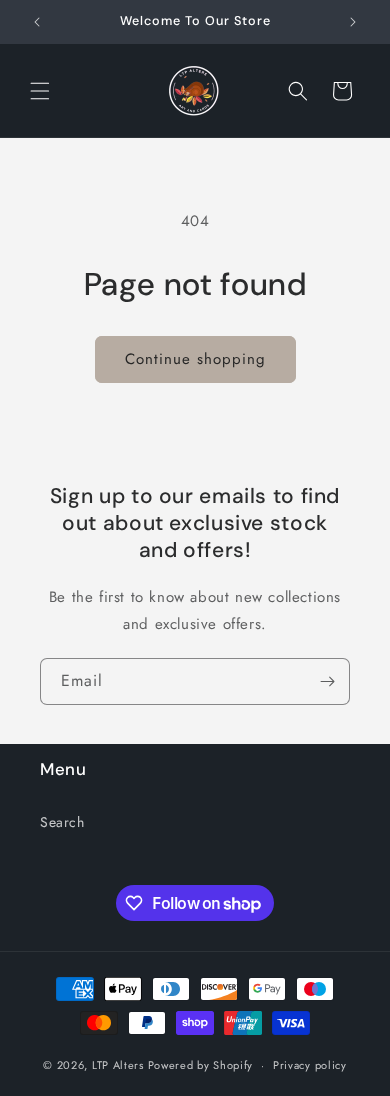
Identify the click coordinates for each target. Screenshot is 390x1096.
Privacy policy (310, 1065)
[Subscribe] (327, 681)
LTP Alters (118, 1065)
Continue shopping (195, 359)
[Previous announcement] (37, 22)
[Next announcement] (353, 22)
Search (62, 822)
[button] (40, 91)
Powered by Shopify (201, 1065)
